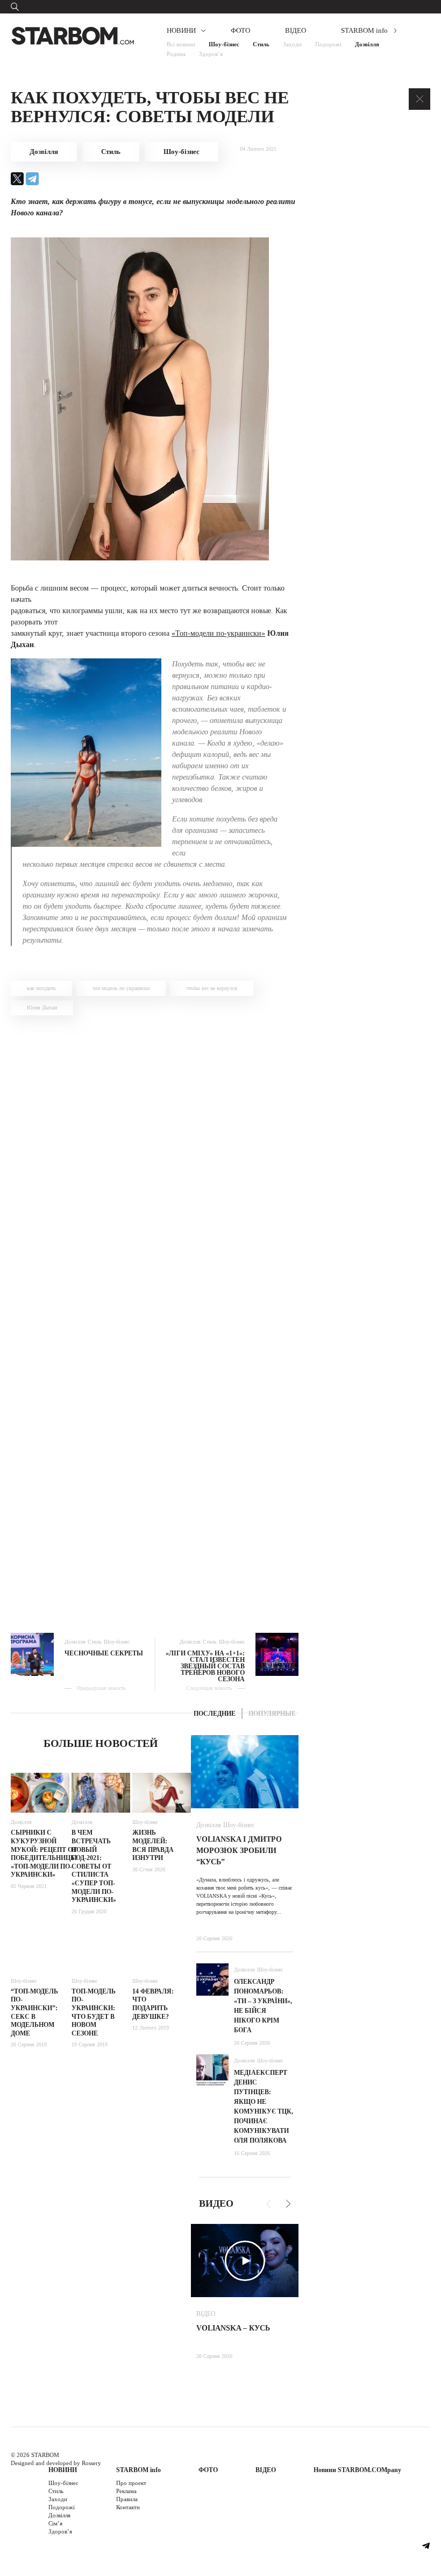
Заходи (292, 44)
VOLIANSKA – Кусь (233, 2328)
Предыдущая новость (101, 1688)
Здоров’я (211, 54)
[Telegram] (32, 179)
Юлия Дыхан (42, 1008)
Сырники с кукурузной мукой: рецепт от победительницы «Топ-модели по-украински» (44, 1854)
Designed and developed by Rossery (56, 2463)
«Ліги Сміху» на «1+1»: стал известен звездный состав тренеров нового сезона (205, 1666)
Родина (176, 54)
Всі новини (181, 44)
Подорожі (328, 44)
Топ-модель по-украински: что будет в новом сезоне (94, 2012)
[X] (17, 179)
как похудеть (41, 988)
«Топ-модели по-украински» (218, 633)
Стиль (261, 44)
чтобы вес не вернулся (212, 988)
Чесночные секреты (104, 1653)
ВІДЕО (296, 30)
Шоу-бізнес (224, 44)
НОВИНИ (181, 30)
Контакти (128, 2507)
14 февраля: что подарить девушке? (153, 2004)
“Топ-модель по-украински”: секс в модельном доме (34, 2012)
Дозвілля (367, 44)
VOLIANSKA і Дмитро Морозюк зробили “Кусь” (239, 1851)
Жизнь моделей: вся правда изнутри (153, 1845)
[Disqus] (155, 1172)
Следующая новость (209, 1688)
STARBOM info (364, 30)
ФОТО (240, 30)
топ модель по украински (121, 988)
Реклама (126, 2491)
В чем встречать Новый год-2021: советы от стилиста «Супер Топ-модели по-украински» (94, 1866)
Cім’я (55, 2523)
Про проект (131, 2483)
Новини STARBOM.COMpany (357, 2470)
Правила (127, 2499)
